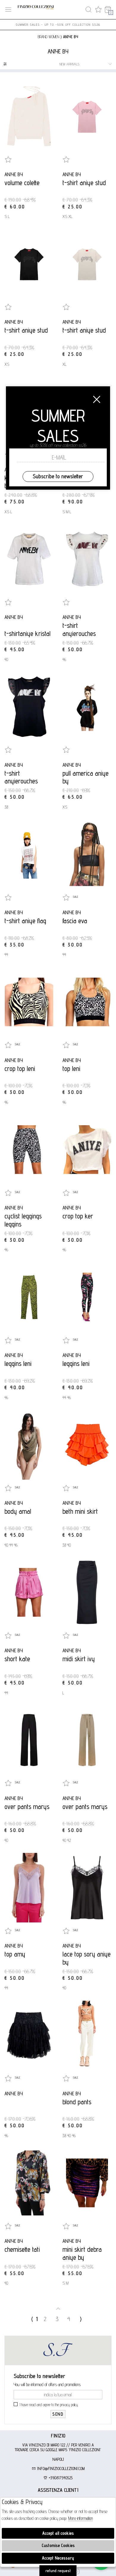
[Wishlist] (98, 10)
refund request (58, 2571)
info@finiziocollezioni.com (60, 2469)
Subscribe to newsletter (58, 476)
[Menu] (8, 10)
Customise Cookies (58, 2545)
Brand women (48, 37)
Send (58, 2414)
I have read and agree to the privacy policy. (49, 2405)
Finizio (58, 2436)
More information (81, 2518)
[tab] (58, 2436)
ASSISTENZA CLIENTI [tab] (58, 2490)
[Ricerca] (88, 10)
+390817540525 (60, 2478)
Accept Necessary (58, 2558)
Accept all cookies (58, 2533)
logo (36, 10)
